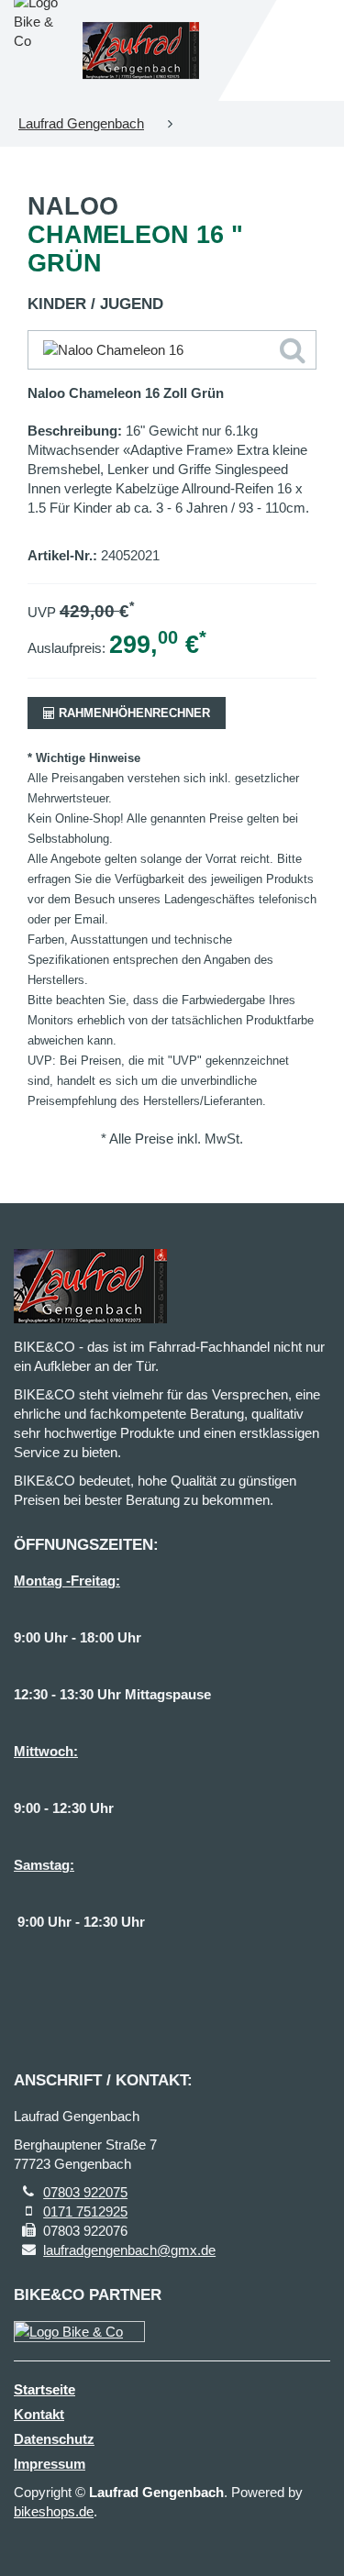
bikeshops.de (54, 2511)
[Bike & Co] (79, 2332)
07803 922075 (85, 2192)
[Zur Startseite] (141, 50)
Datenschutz (54, 2439)
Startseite (44, 2389)
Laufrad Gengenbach (81, 123)
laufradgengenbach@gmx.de (129, 2250)
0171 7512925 (85, 2211)
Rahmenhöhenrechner (133, 713)
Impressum (50, 2464)
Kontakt (39, 2414)
